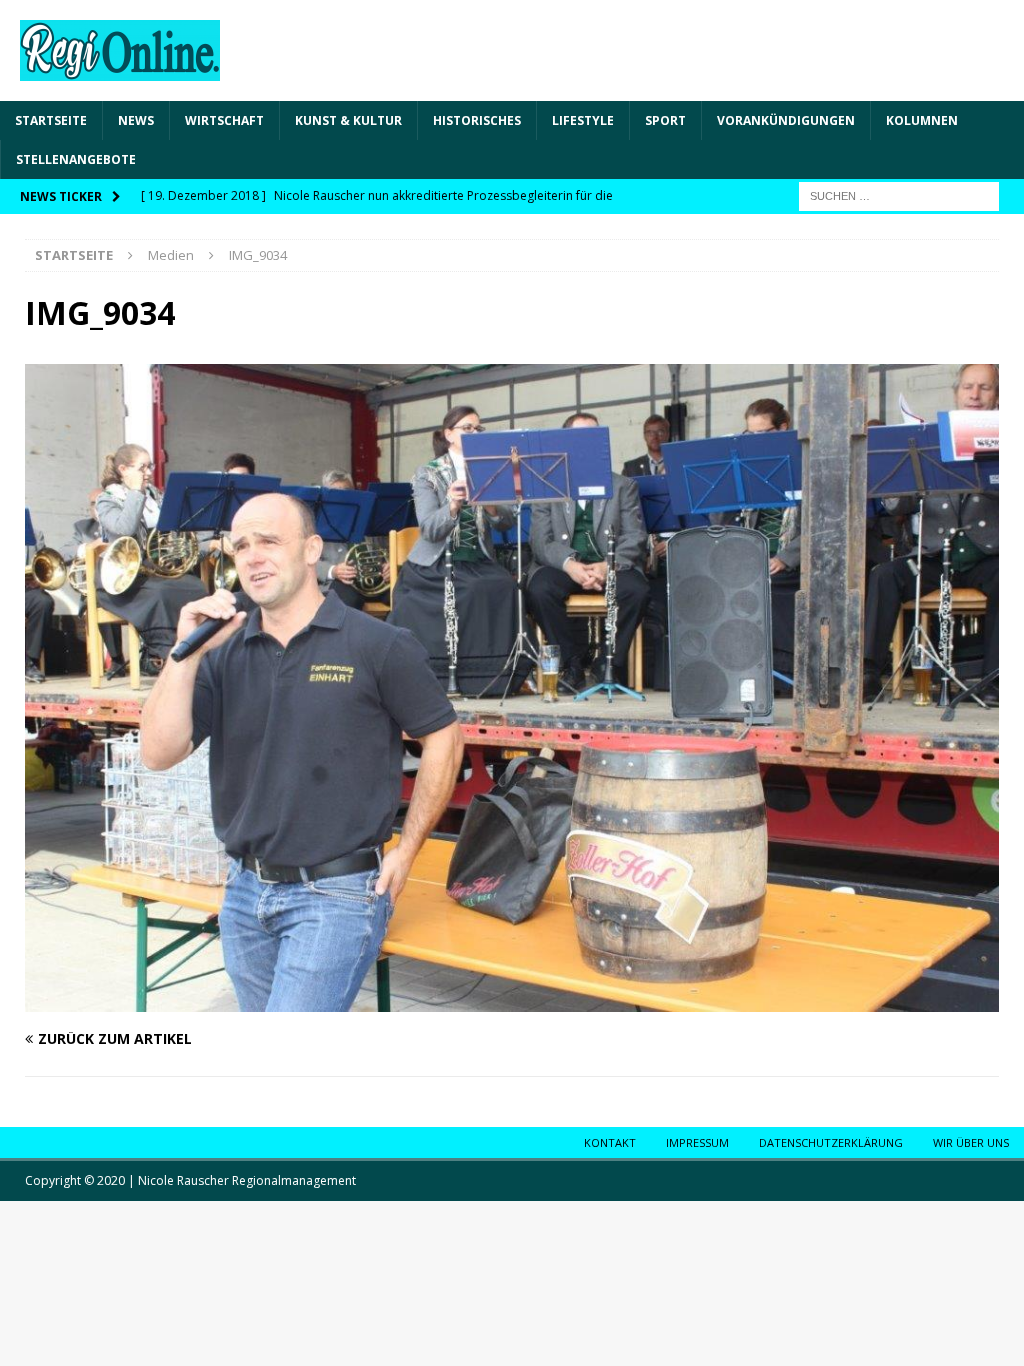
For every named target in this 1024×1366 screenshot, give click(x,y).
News (136, 120)
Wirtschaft (224, 120)
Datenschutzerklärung (831, 1142)
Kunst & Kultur (348, 120)
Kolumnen (922, 120)
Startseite (51, 120)
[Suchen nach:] (899, 195)
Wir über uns (971, 1142)
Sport (665, 120)
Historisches (477, 120)
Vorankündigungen (786, 120)
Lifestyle (583, 120)
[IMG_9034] (512, 1000)
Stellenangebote (76, 159)
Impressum (697, 1142)
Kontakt (610, 1142)
